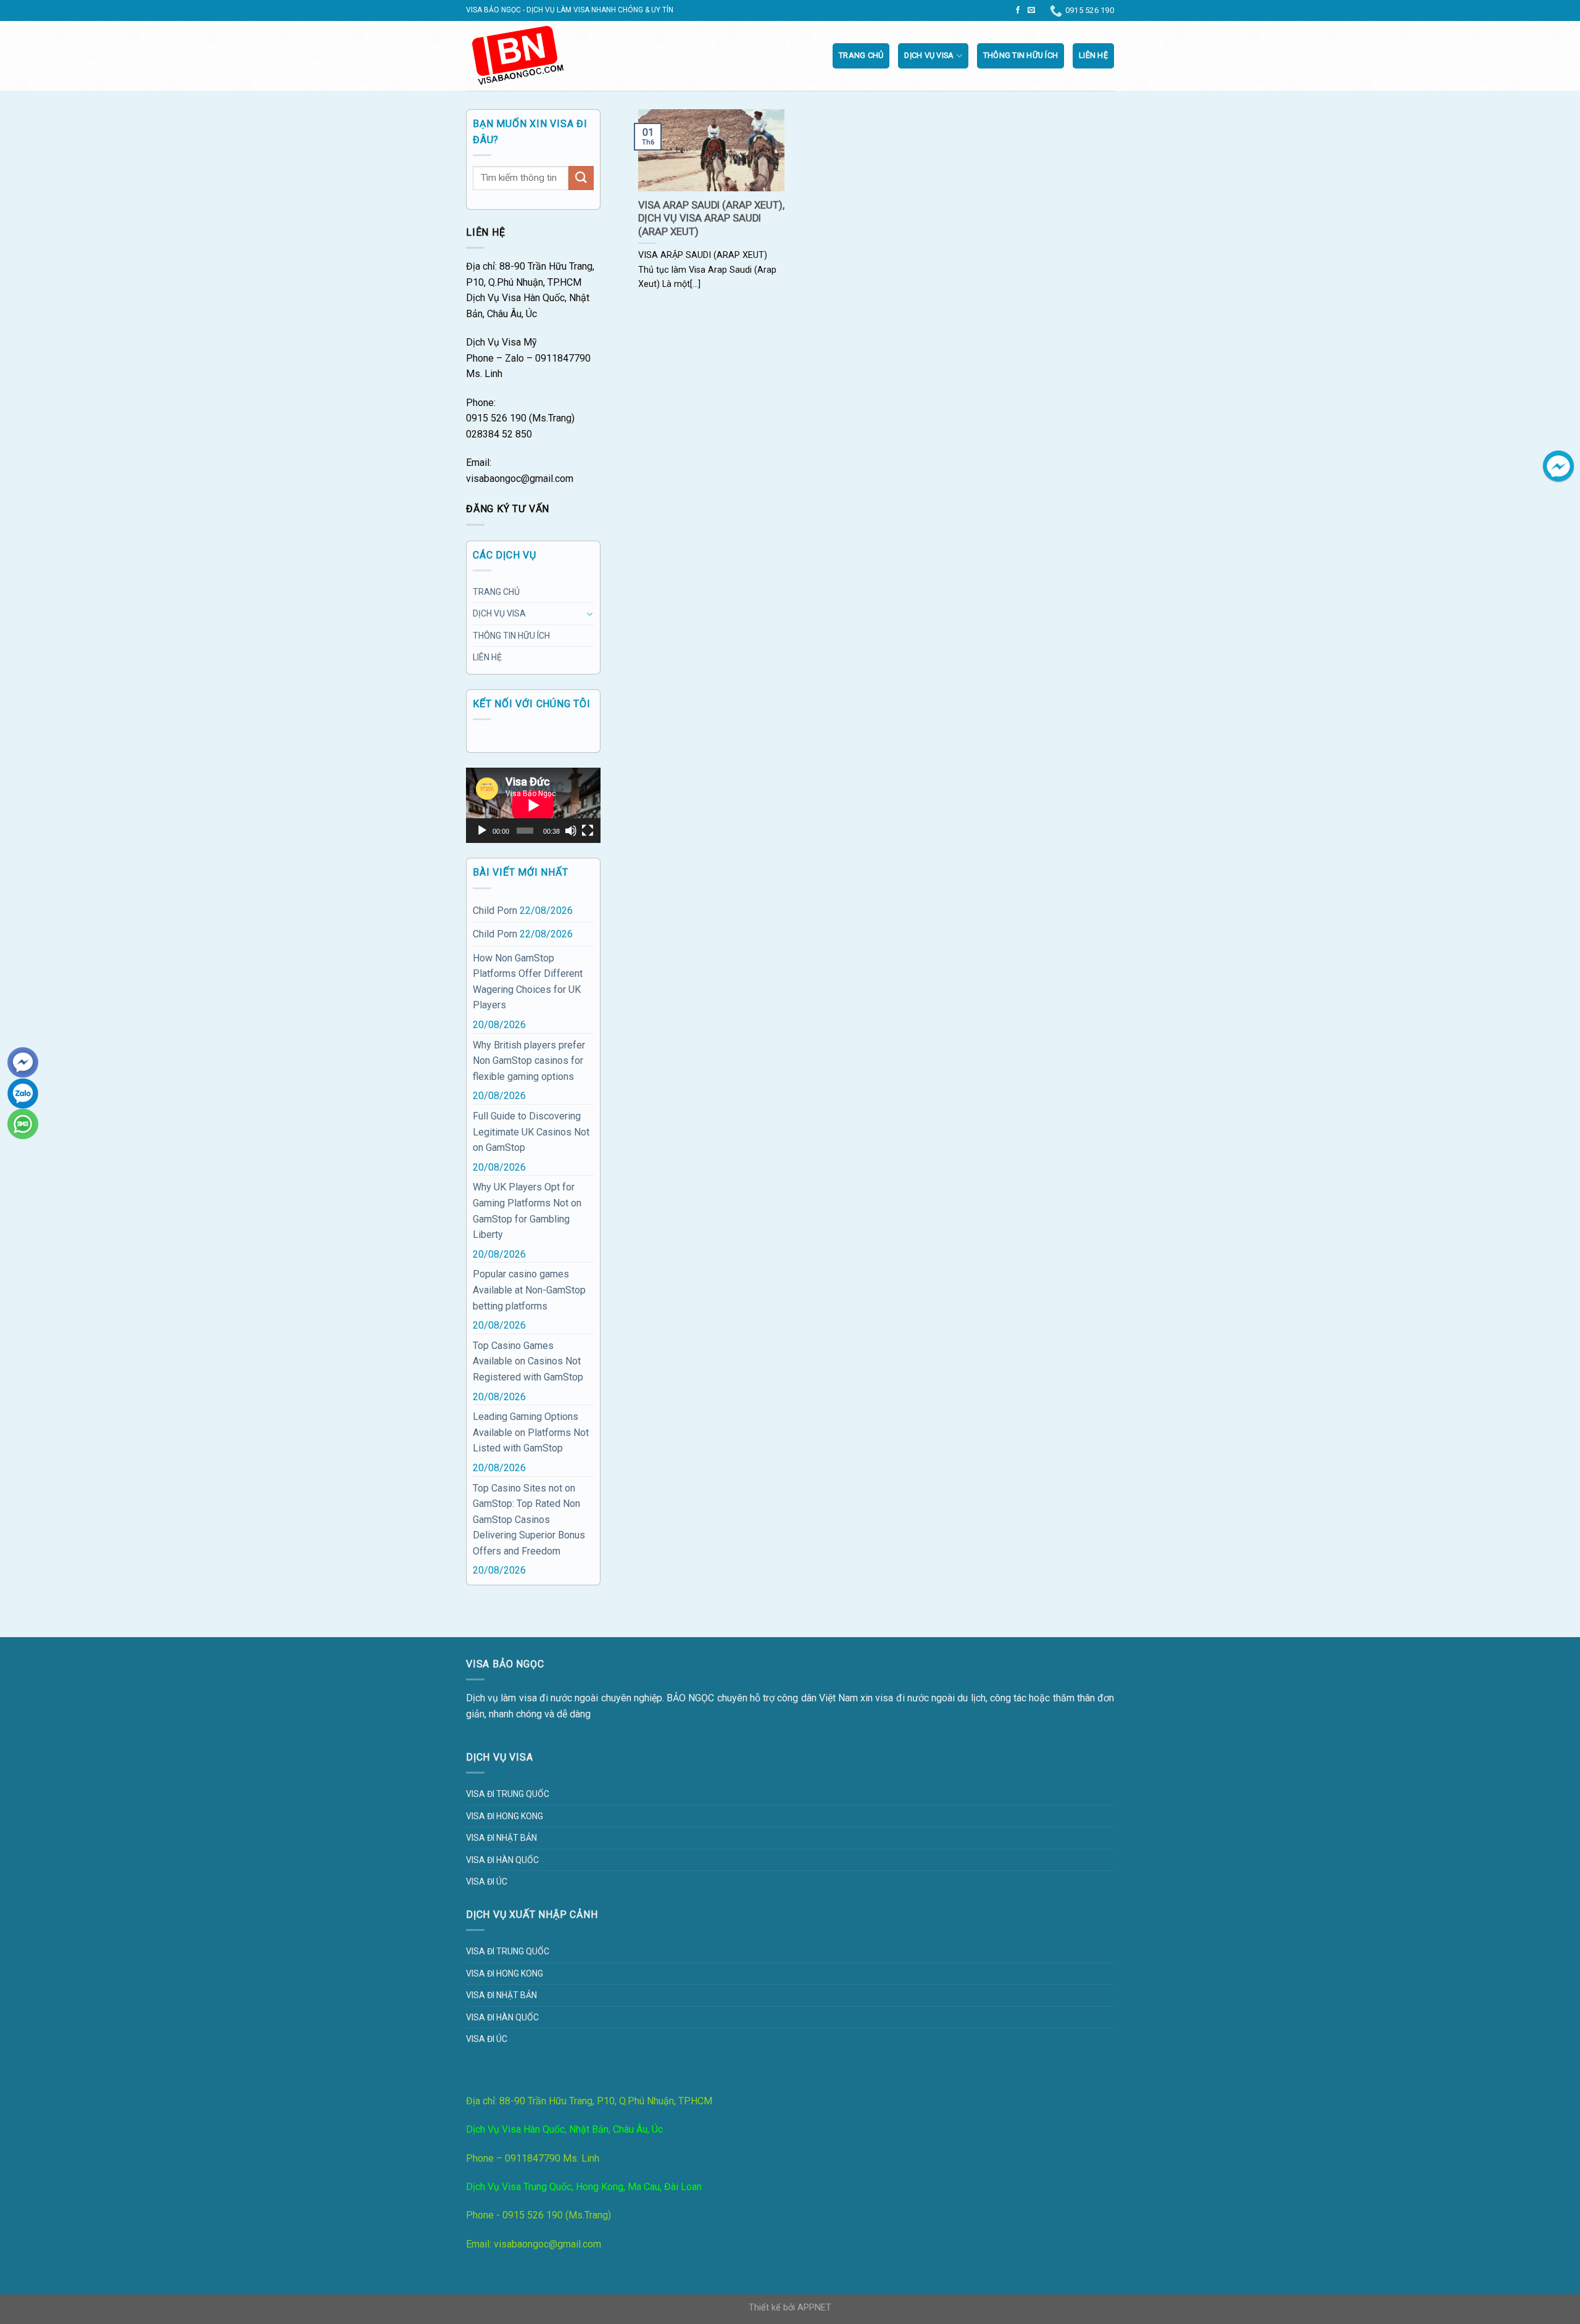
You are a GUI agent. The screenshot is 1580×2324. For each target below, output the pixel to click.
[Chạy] (482, 831)
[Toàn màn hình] (588, 831)
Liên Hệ (1093, 55)
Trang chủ (861, 55)
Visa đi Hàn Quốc (502, 1860)
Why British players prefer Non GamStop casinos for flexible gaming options (529, 1061)
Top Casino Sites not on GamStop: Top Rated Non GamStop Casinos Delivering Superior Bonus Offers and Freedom (529, 1520)
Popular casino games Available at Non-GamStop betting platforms (529, 1290)
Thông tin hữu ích (1021, 55)
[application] (533, 805)
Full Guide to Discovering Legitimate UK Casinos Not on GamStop (531, 1132)
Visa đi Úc (487, 1882)
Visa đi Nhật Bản (501, 1838)
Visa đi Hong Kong (505, 1816)
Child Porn (495, 911)
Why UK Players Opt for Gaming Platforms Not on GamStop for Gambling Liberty (527, 1211)
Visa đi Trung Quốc (508, 1794)
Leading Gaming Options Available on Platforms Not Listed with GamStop (531, 1432)
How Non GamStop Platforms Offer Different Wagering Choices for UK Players (528, 982)
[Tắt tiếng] (571, 831)
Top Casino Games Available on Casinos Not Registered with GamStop (528, 1361)
